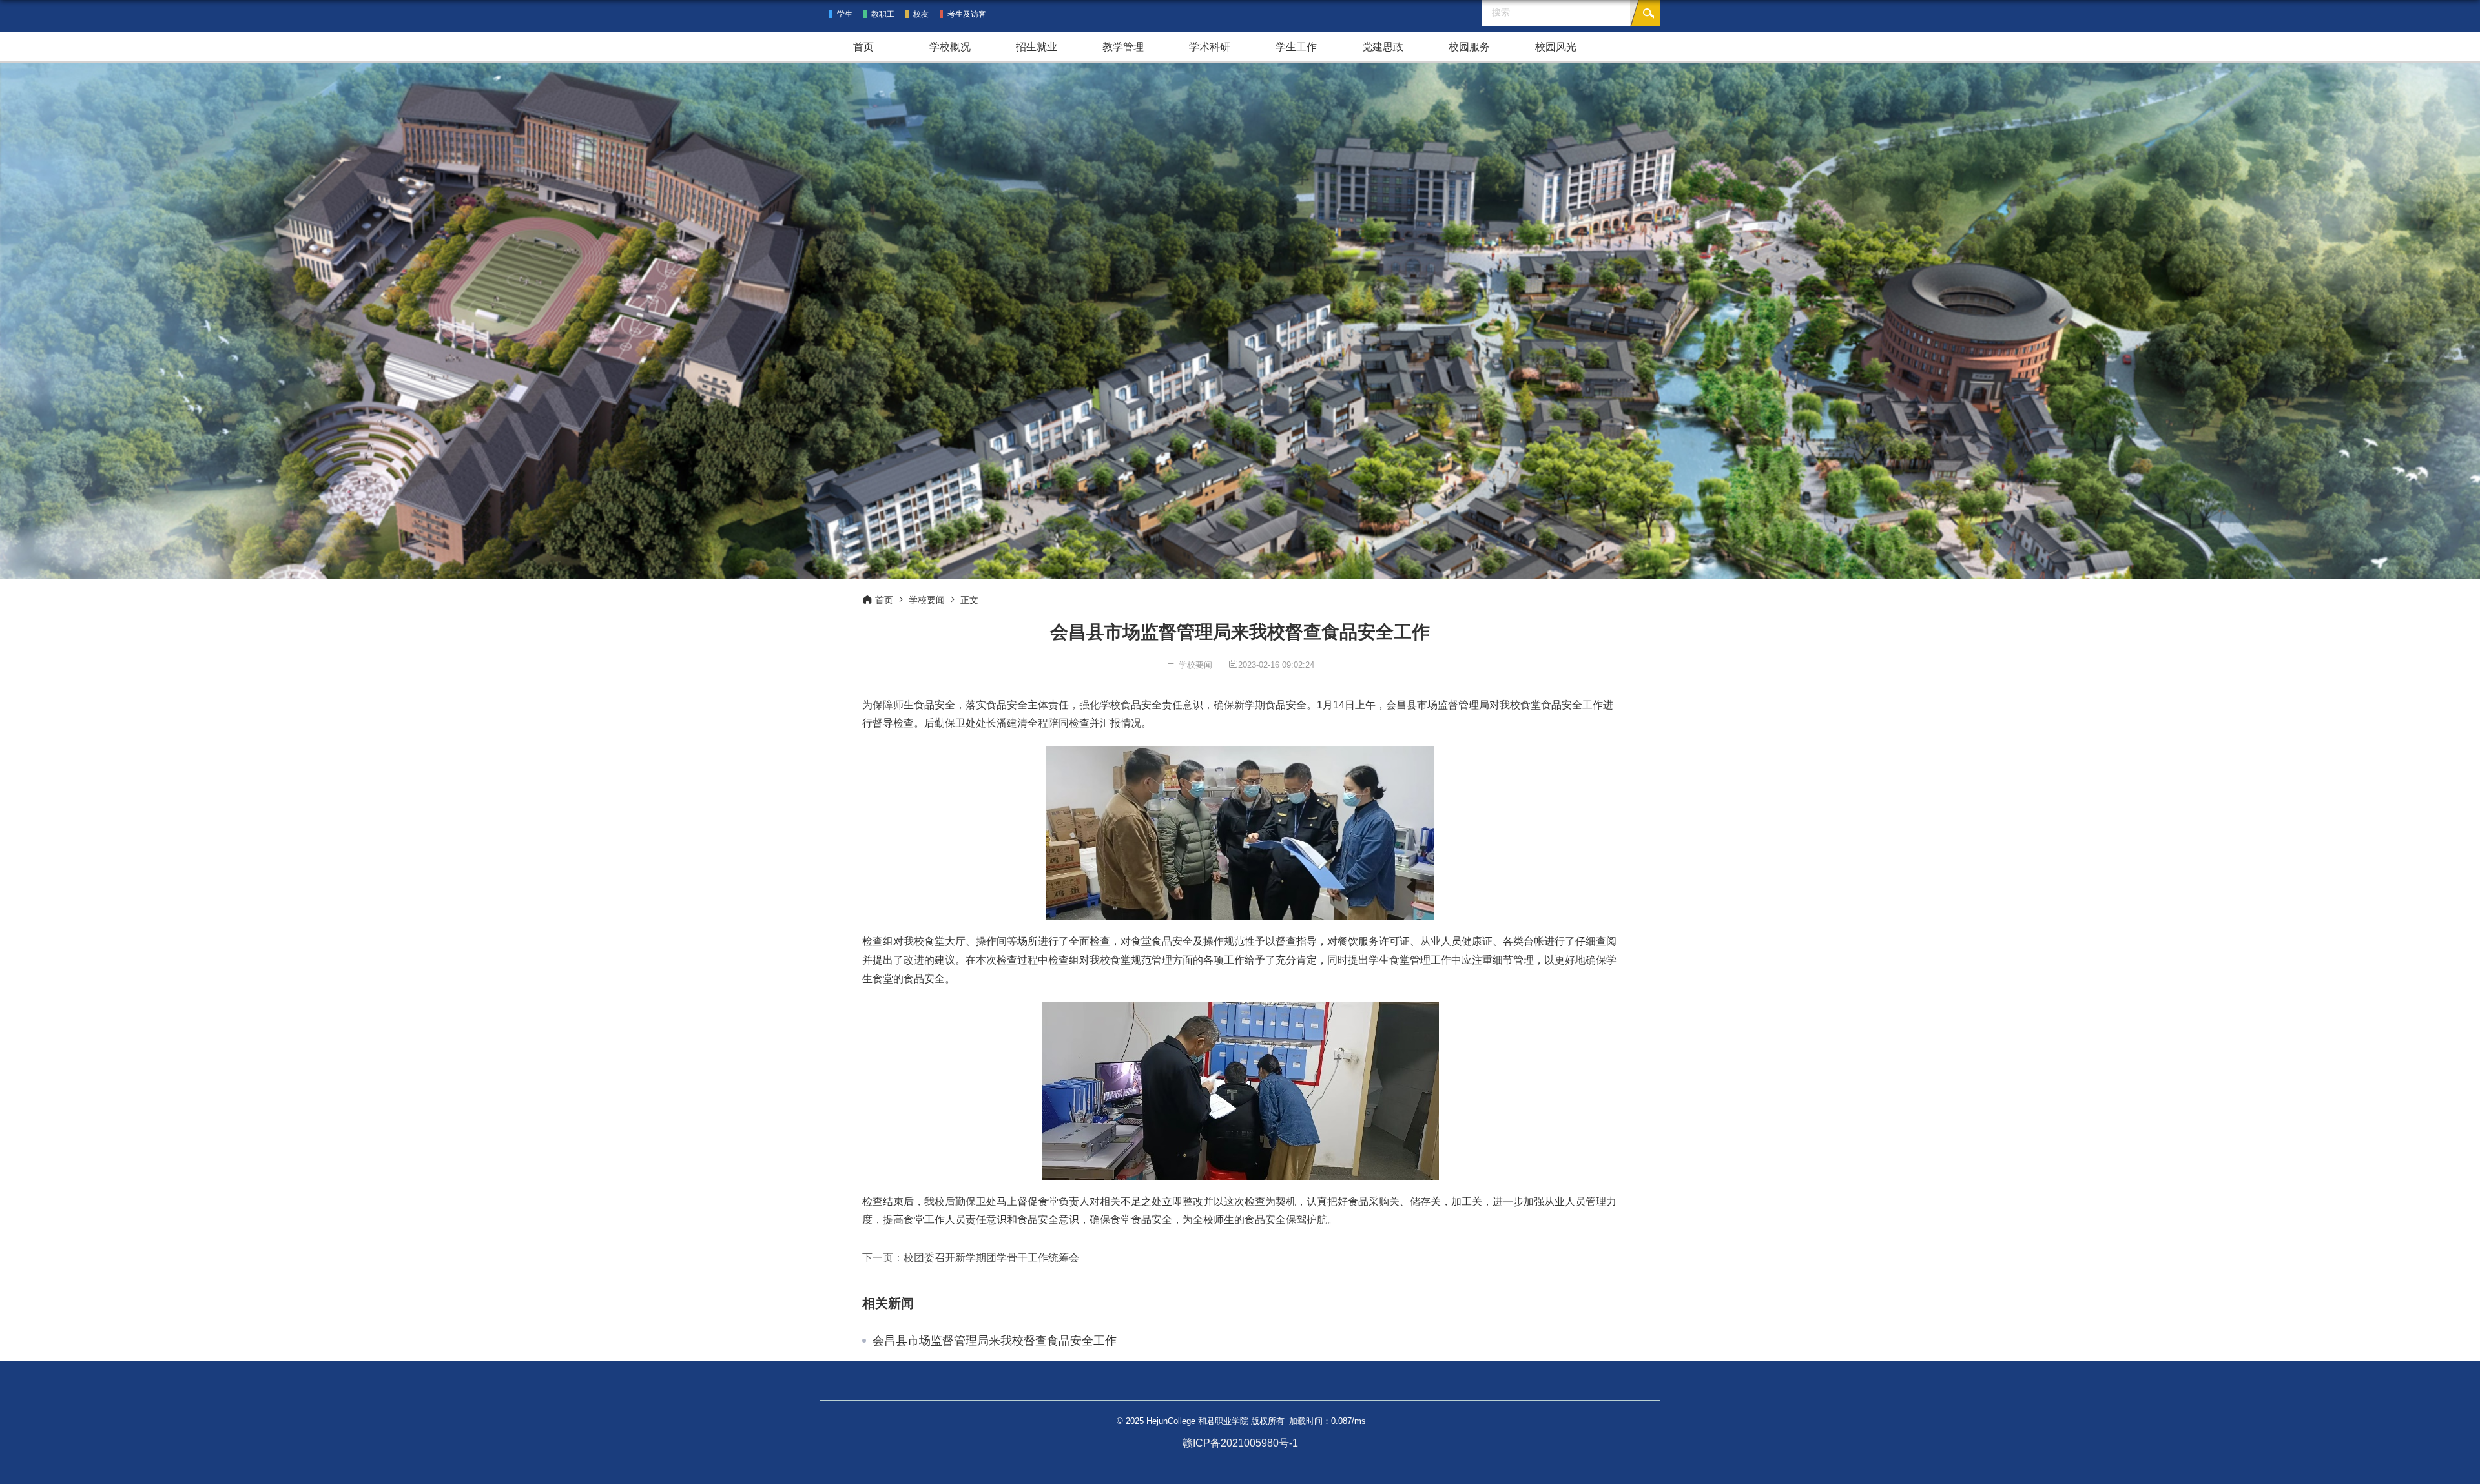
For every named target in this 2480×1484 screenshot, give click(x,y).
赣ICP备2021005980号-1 (1240, 1443)
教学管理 (1123, 47)
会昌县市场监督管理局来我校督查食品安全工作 (995, 1341)
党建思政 (1383, 47)
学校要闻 (927, 600)
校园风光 (1556, 47)
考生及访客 (967, 14)
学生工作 (1296, 47)
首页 (863, 47)
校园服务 (1469, 47)
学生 (845, 14)
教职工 (883, 14)
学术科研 (1210, 47)
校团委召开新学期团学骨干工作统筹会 (991, 1258)
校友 (921, 14)
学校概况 (950, 47)
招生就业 (1037, 47)
